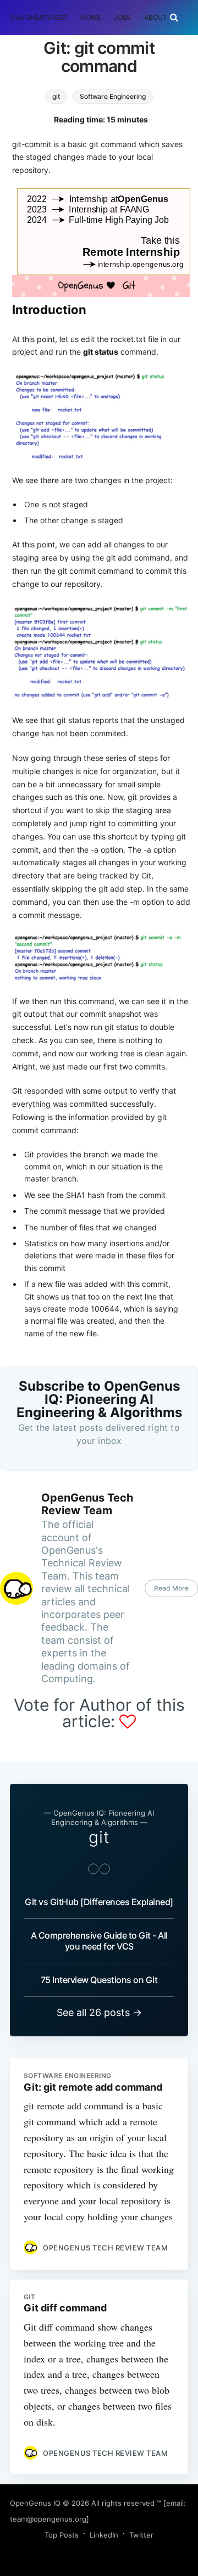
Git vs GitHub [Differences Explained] (99, 1902)
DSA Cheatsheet (39, 17)
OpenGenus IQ (35, 2503)
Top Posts (62, 2535)
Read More (171, 1588)
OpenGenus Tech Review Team (87, 1504)
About (155, 17)
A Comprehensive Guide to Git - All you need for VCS (99, 1941)
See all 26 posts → (99, 2012)
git (56, 96)
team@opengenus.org (48, 2519)
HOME (91, 17)
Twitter (141, 2535)
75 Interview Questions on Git (99, 1980)
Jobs (123, 17)
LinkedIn (104, 2535)
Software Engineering (113, 96)
